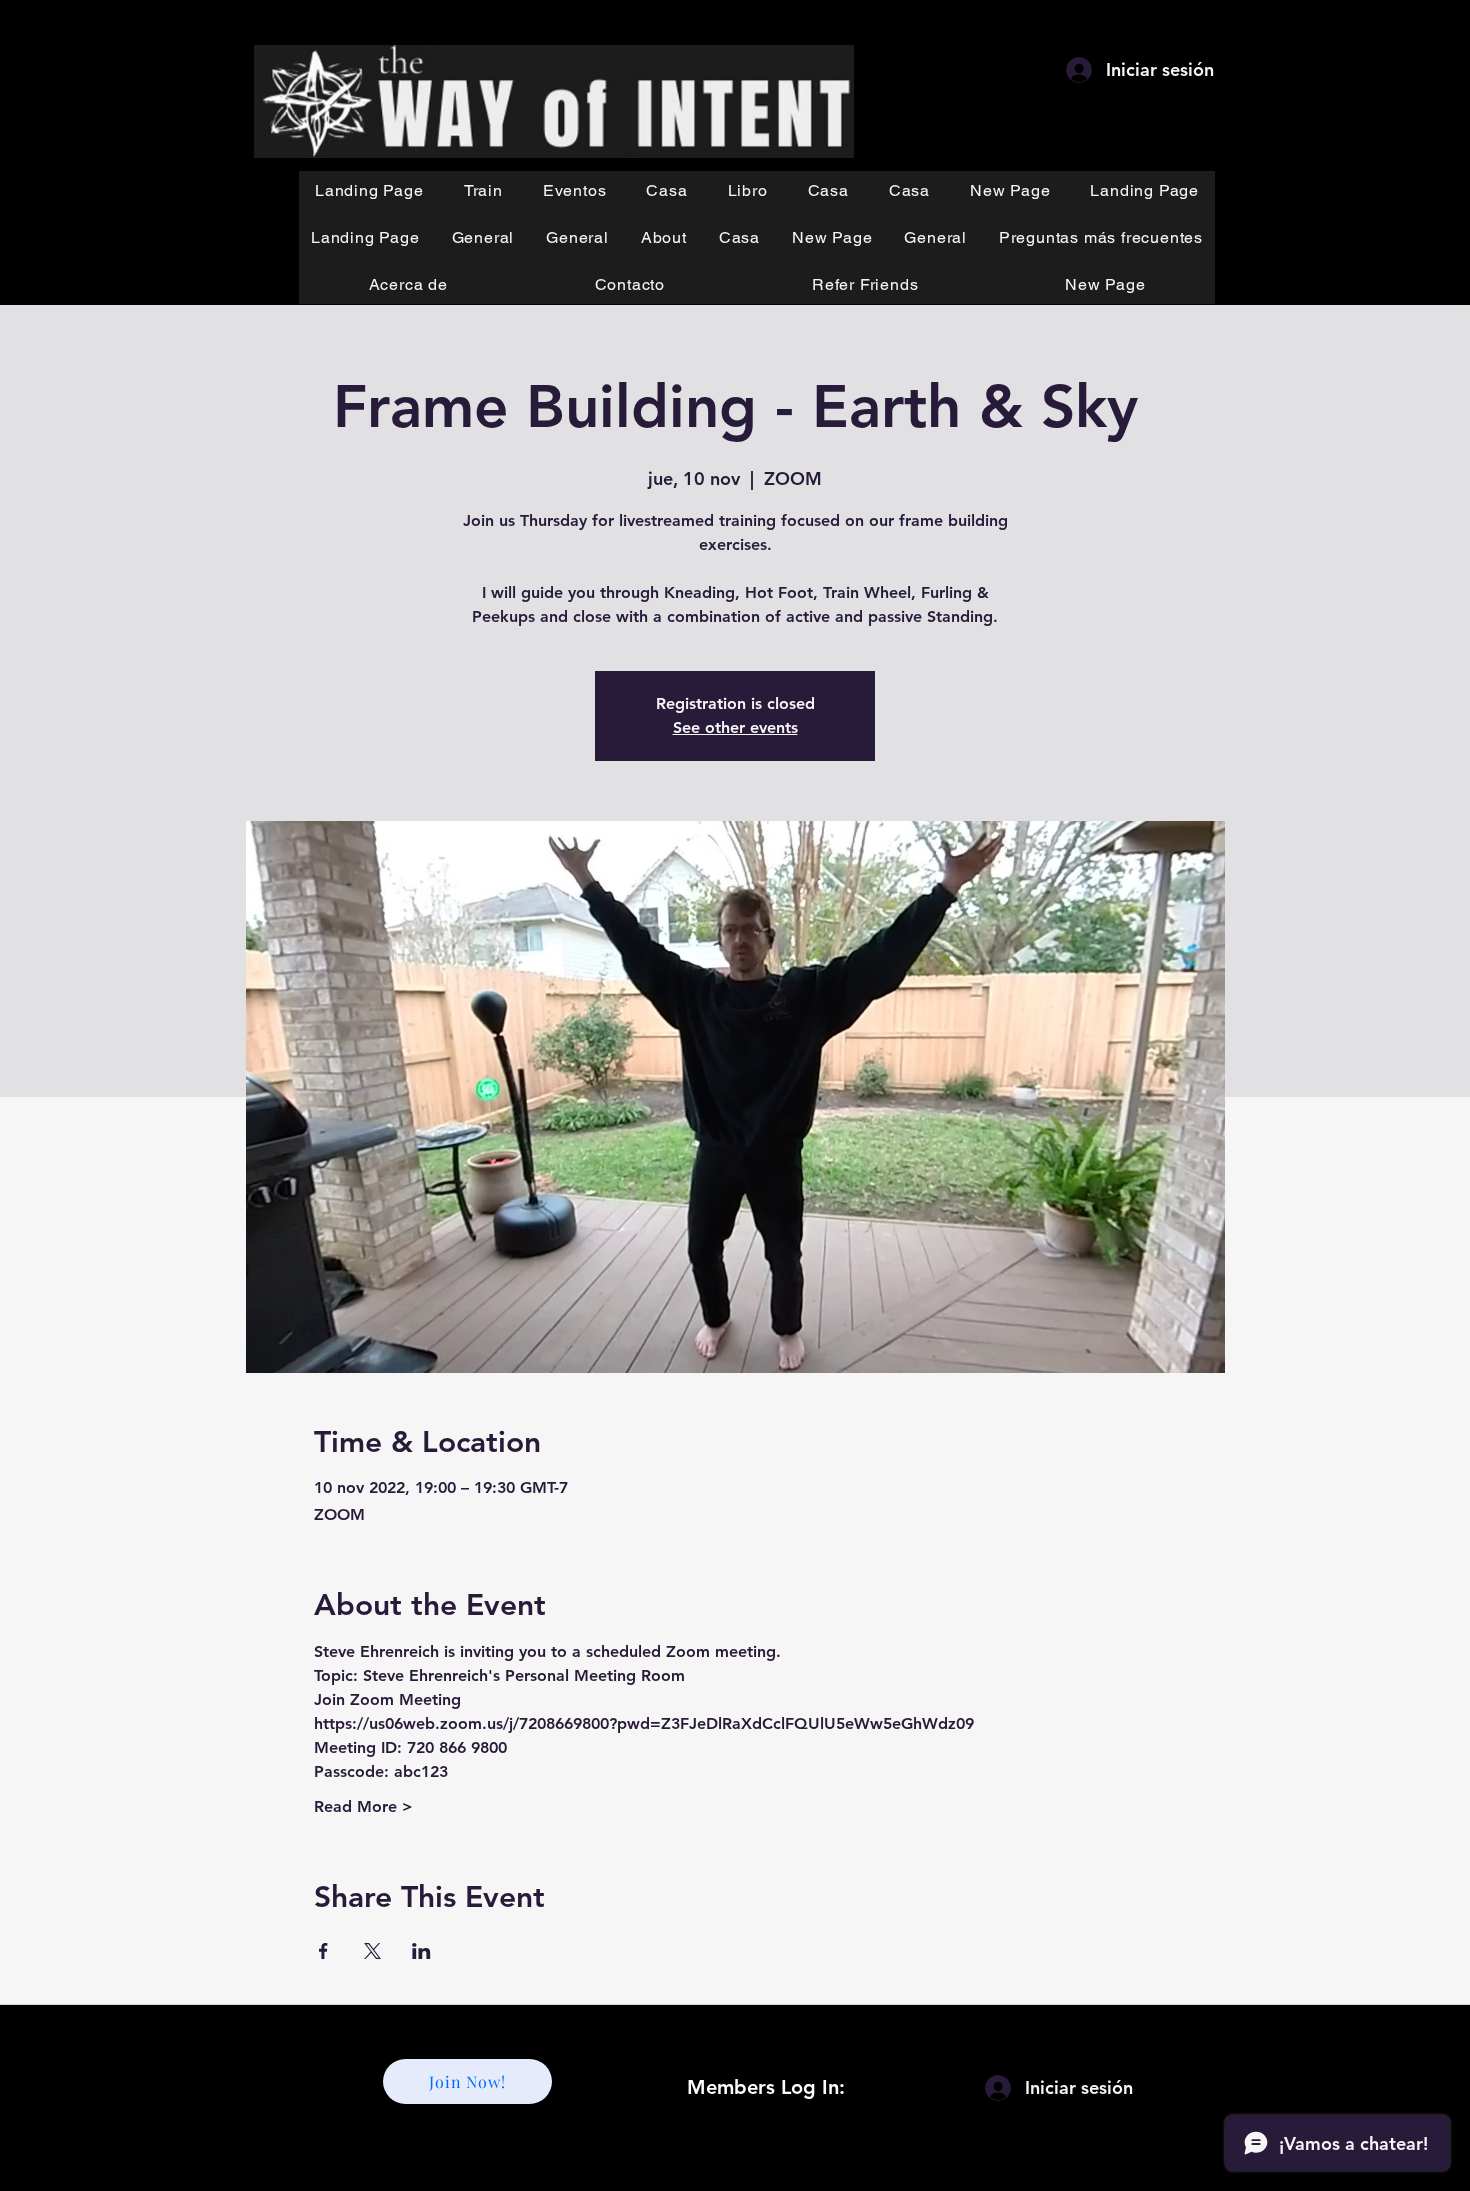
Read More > (363, 1806)
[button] (483, 190)
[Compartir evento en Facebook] (323, 1951)
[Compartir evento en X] (372, 1951)
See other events (735, 727)
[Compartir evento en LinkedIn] (421, 1951)
